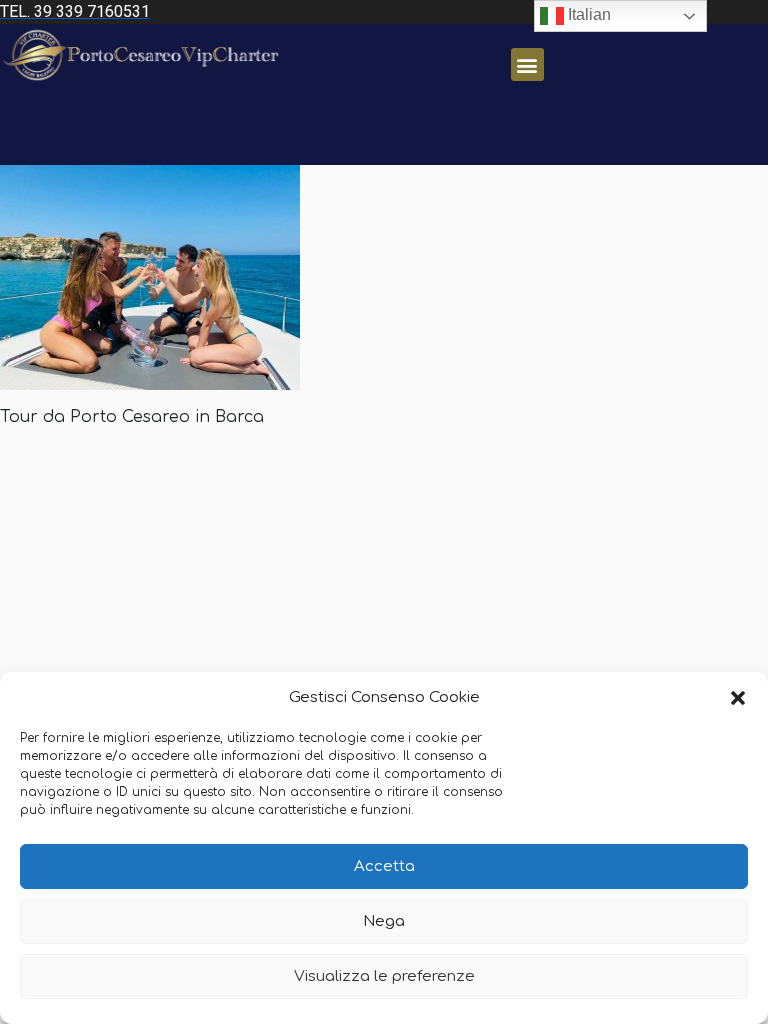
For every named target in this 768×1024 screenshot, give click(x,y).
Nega (384, 921)
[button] (738, 698)
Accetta (384, 866)
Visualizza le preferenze (384, 976)
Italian (587, 14)
